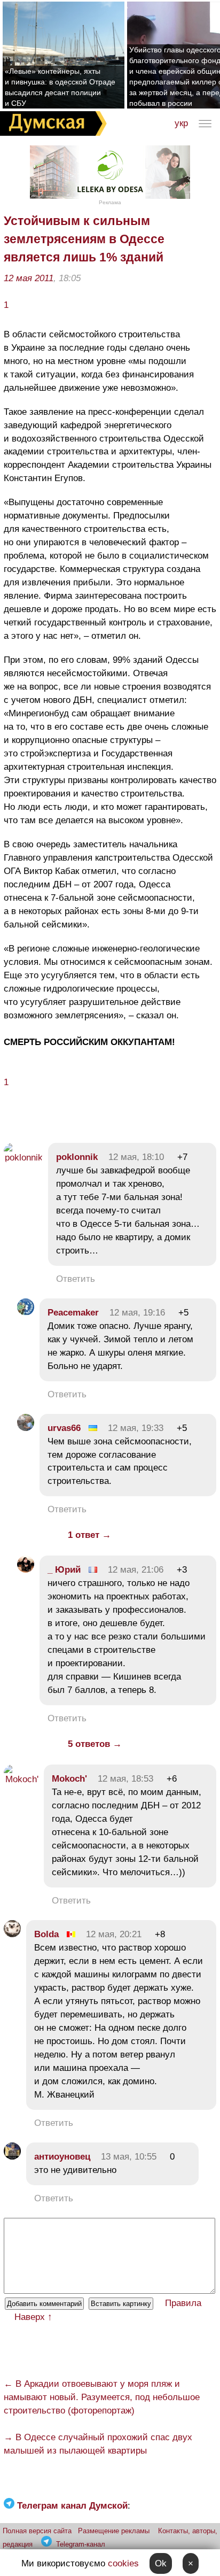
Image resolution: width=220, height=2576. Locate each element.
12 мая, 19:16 (137, 1313)
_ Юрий (64, 1570)
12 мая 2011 (29, 278)
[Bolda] (12, 1934)
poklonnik (77, 1157)
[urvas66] (26, 1428)
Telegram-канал (81, 2544)
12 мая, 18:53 (125, 1779)
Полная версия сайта (37, 2531)
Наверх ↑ (33, 2317)
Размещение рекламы (114, 2531)
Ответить (76, 1279)
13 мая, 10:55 (129, 2157)
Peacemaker (73, 1313)
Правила (183, 2303)
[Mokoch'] (21, 1779)
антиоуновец (62, 2157)
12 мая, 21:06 (136, 1570)
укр (181, 123)
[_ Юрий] (26, 1570)
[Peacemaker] (26, 1313)
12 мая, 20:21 (114, 1934)
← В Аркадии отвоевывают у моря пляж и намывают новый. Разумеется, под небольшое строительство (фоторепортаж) (102, 2397)
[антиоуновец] (12, 2157)
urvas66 (64, 1428)
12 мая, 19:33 (136, 1428)
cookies (123, 2563)
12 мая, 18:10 (136, 1157)
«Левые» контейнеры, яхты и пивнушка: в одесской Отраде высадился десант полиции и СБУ (60, 87)
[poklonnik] (23, 1158)
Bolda (46, 1934)
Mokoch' (69, 1779)
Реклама (110, 202)
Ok (161, 2563)
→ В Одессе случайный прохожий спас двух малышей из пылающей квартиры (98, 2444)
